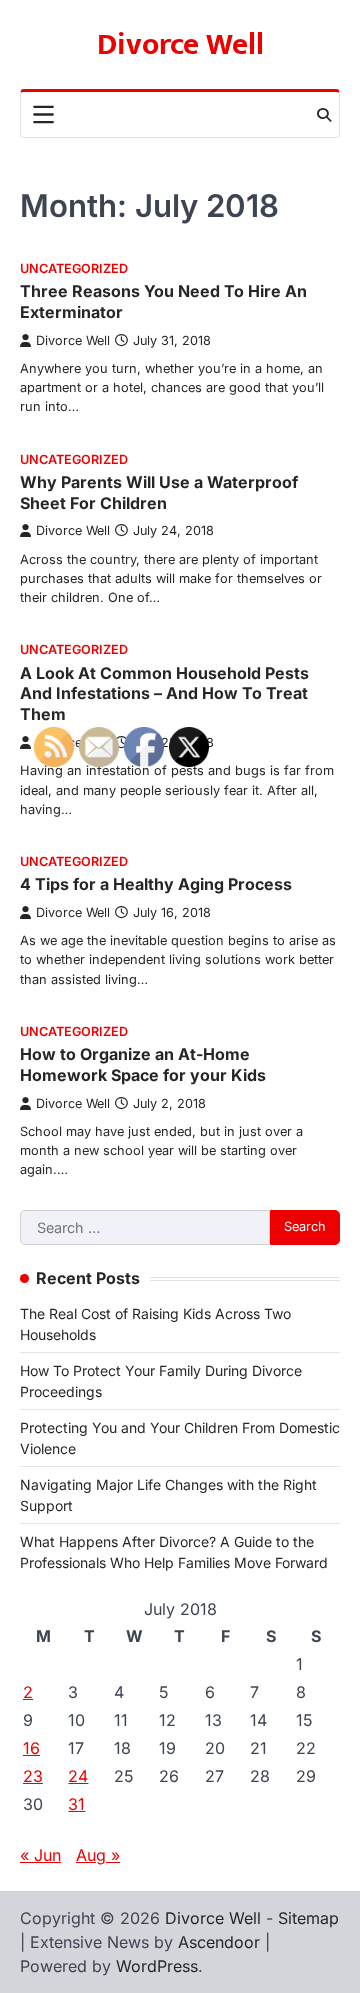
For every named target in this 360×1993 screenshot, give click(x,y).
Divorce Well (180, 45)
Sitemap (308, 1918)
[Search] (324, 115)
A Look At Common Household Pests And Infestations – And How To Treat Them (164, 694)
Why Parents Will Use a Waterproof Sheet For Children (159, 492)
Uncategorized (74, 268)
